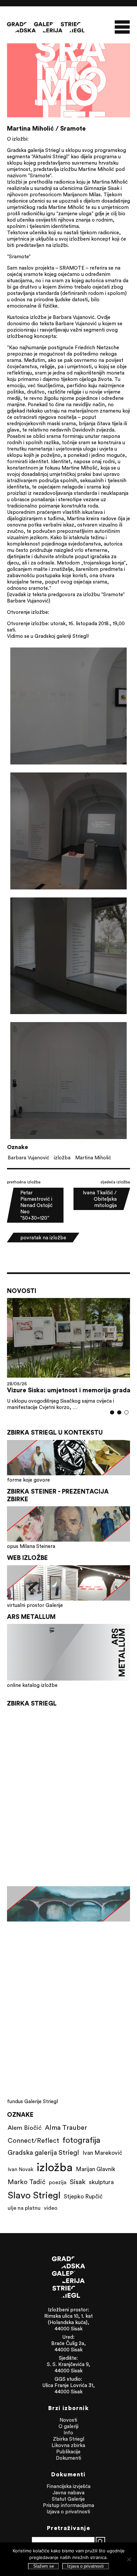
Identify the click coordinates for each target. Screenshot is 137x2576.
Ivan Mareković (102, 2153)
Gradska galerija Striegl (43, 2152)
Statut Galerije (68, 2499)
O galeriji (68, 2426)
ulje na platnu (24, 2208)
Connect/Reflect (33, 2140)
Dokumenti (68, 2458)
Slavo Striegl (34, 2195)
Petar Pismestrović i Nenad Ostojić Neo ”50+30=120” (36, 1205)
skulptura (101, 2182)
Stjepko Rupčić (83, 2196)
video (51, 2208)
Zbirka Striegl (68, 2439)
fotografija (81, 2140)
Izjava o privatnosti (68, 2512)
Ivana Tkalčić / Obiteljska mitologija (100, 1199)
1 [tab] (112, 1412)
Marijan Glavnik (96, 2169)
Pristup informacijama (68, 2505)
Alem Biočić (25, 2127)
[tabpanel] (69, 1354)
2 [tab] (120, 1412)
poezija (58, 2182)
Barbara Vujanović (28, 1158)
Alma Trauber (66, 2127)
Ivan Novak (20, 2169)
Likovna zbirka (68, 2445)
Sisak (78, 2182)
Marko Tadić (27, 2182)
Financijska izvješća (68, 2486)
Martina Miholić (93, 1158)
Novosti (68, 2420)
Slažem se (44, 2566)
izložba (62, 1158)
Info (68, 2433)
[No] (129, 2559)
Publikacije (68, 2452)
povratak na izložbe (43, 1238)
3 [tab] (127, 1412)
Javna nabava (68, 2493)
